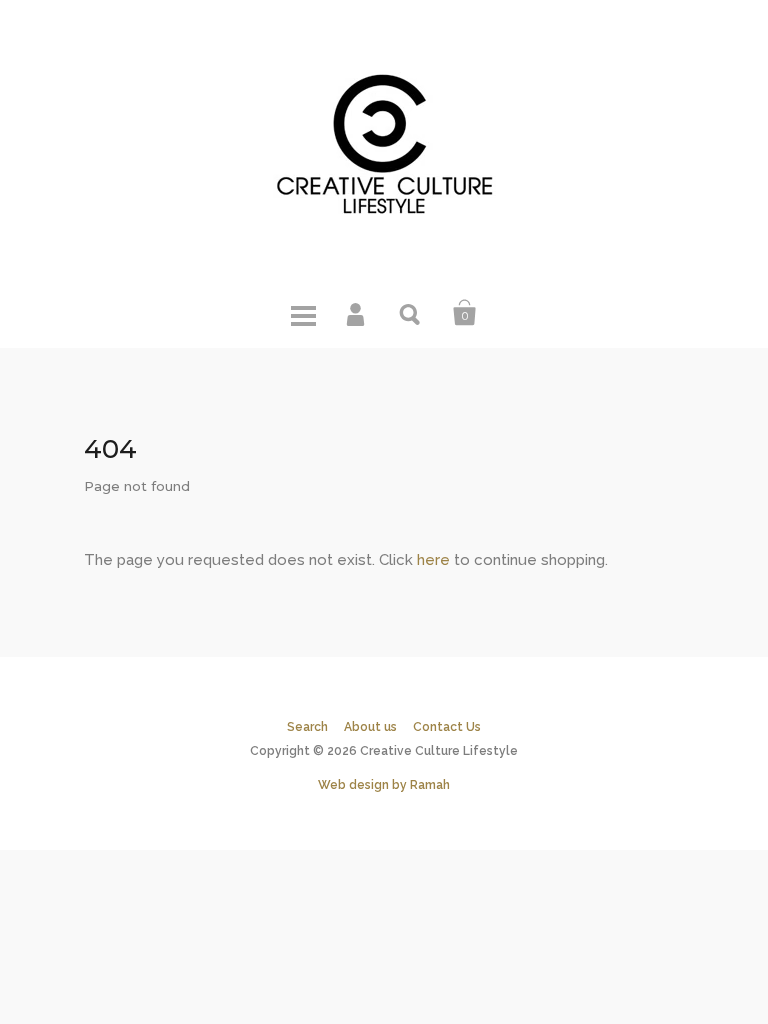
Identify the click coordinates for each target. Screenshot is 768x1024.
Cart (465, 313)
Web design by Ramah (384, 785)
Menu (303, 313)
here (433, 560)
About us (370, 727)
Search (411, 313)
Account (357, 313)
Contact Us (447, 727)
